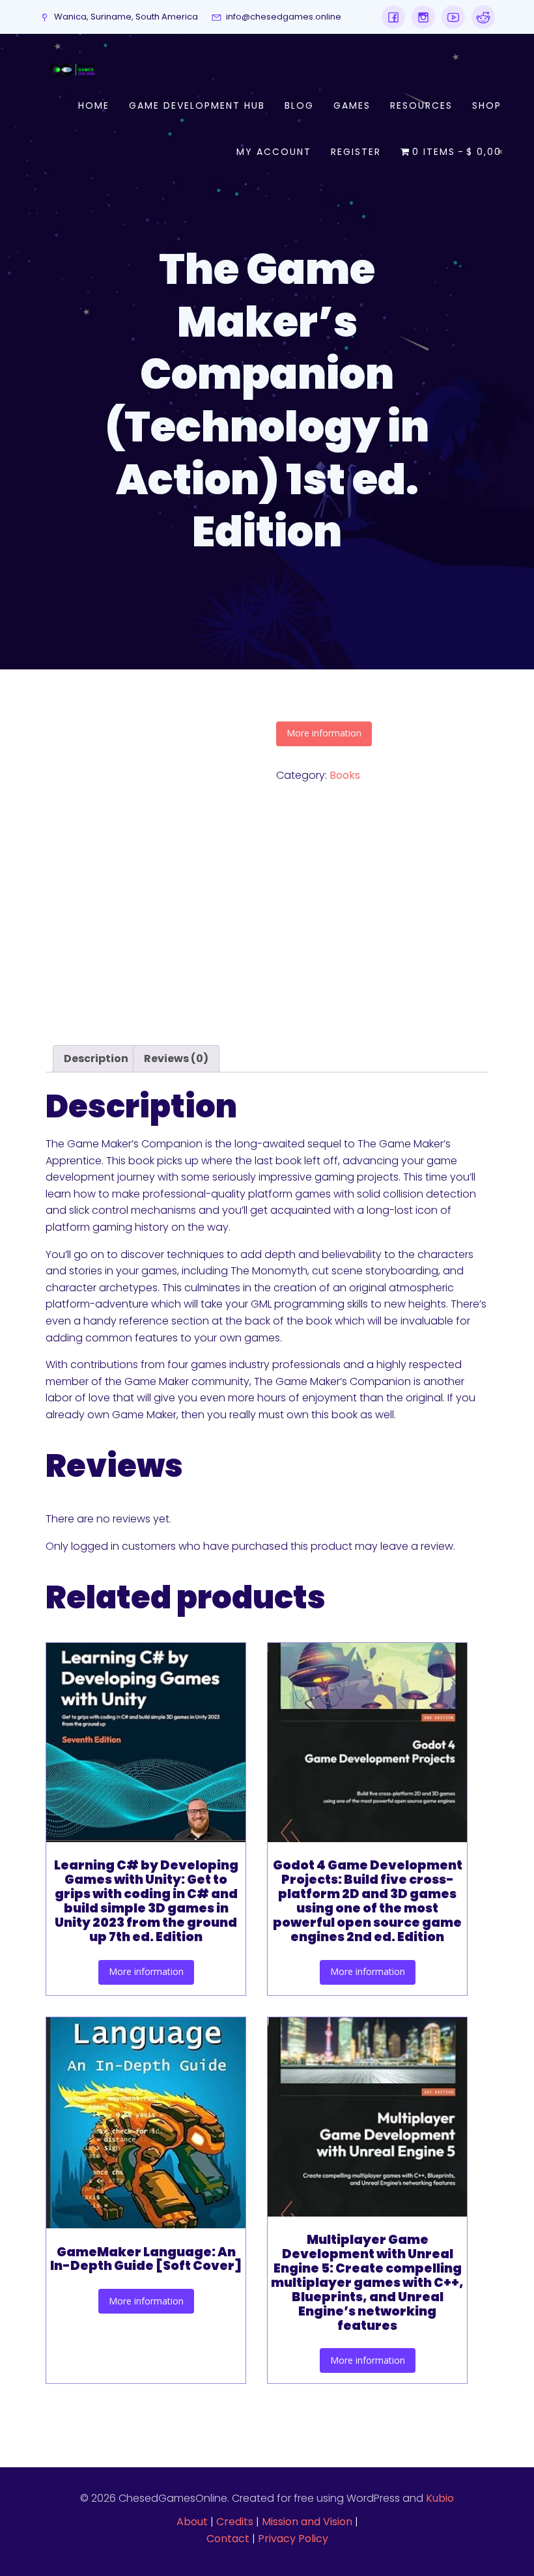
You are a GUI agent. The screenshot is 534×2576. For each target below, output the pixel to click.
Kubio (440, 2498)
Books (345, 775)
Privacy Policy (293, 2539)
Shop (487, 105)
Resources (421, 105)
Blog (299, 105)
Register (356, 152)
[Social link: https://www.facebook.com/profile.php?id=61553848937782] (393, 17)
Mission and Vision (307, 2522)
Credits (235, 2522)
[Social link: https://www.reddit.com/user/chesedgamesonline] (480, 17)
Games (352, 105)
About (192, 2522)
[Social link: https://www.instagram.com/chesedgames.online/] (420, 17)
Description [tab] (96, 1058)
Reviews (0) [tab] (176, 1058)
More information (324, 733)
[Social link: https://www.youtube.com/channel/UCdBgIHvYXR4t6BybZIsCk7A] (450, 17)
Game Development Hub (197, 105)
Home (94, 105)
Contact (228, 2539)
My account (274, 152)
